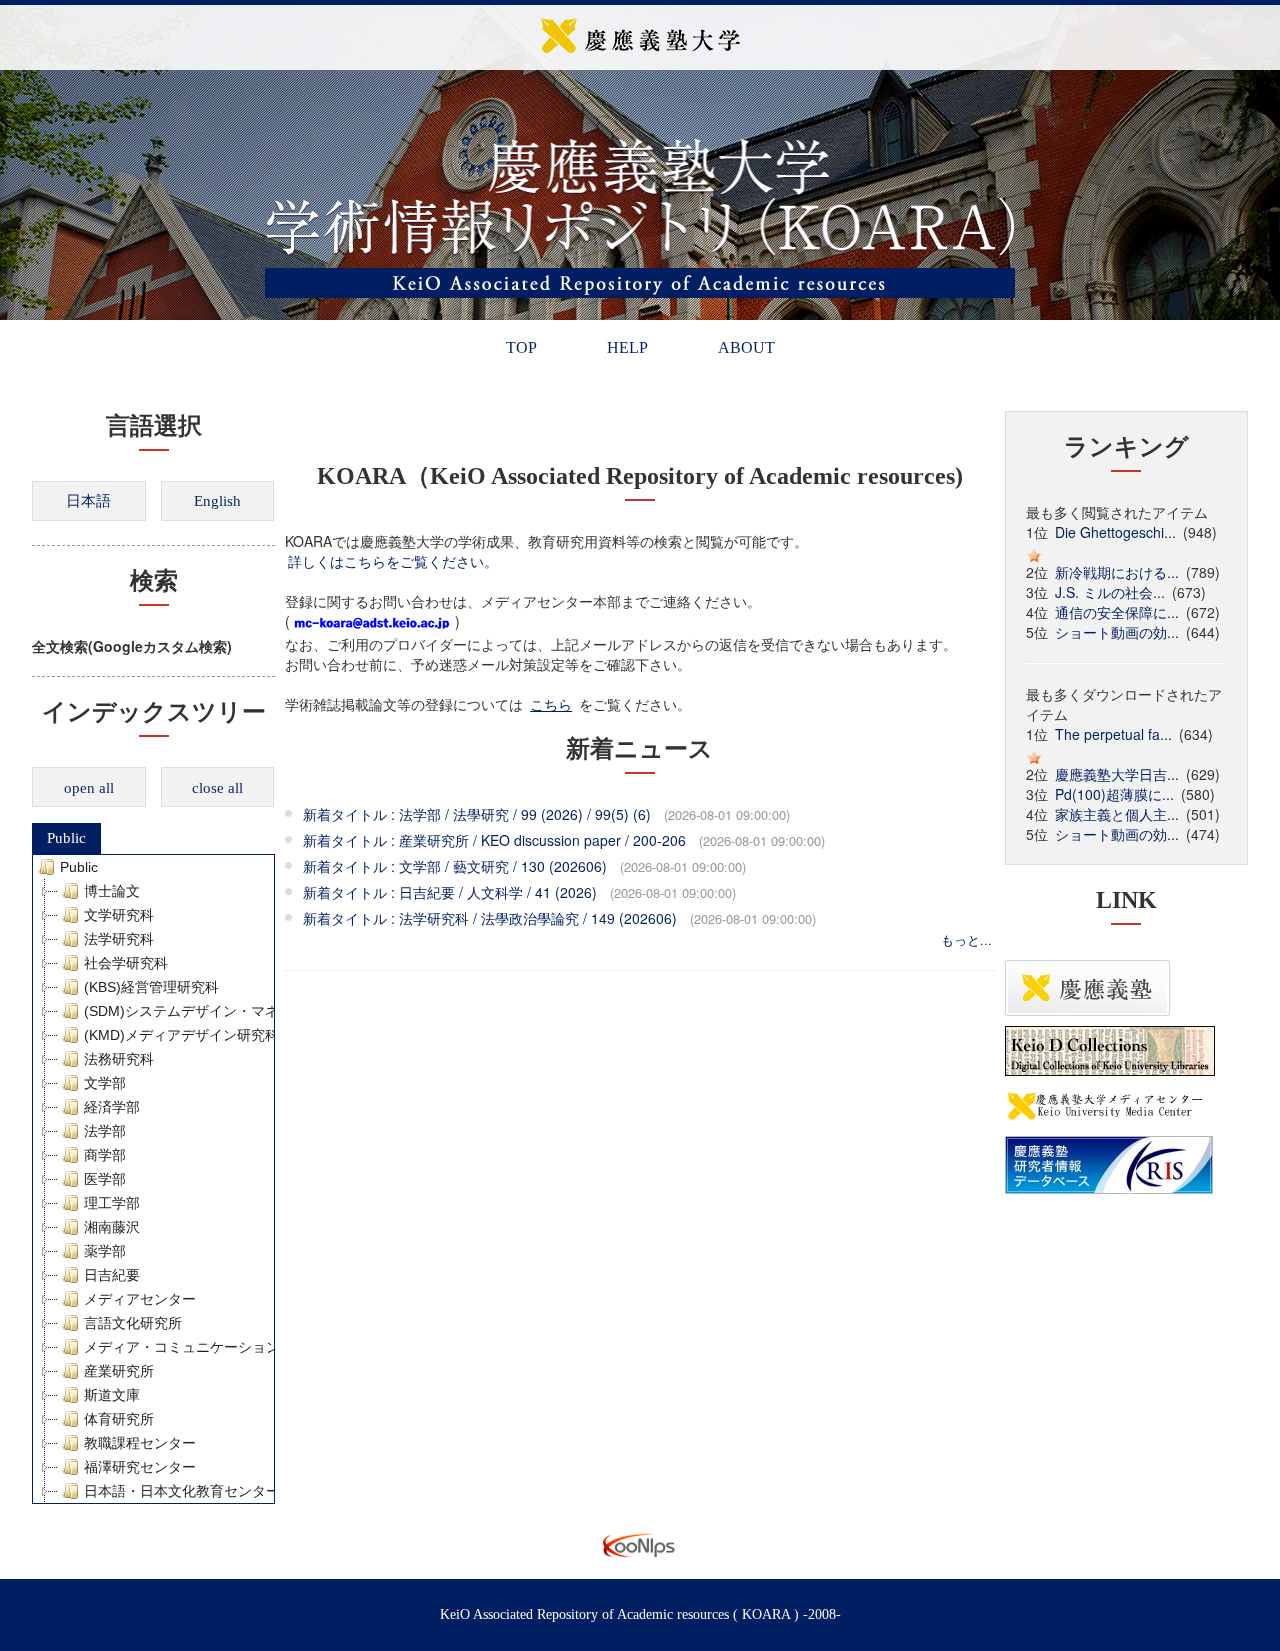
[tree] (153, 1179)
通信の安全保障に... (1117, 612)
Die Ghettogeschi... (1115, 532)
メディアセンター (140, 1299)
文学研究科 (119, 915)
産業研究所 (119, 1371)
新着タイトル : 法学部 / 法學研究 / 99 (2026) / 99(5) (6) (477, 814)
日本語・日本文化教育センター (182, 1491)
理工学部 (112, 1203)
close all (217, 788)
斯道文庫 (112, 1395)
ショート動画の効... (1117, 632)
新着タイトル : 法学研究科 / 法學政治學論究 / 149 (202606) (490, 918)
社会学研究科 (126, 963)
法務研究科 (119, 1059)
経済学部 (112, 1107)
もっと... (966, 940)
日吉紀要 (112, 1275)
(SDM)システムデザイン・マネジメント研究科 (230, 1011)
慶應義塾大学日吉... (1117, 774)
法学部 (105, 1131)
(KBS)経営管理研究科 (151, 987)
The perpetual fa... (1113, 734)
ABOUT (746, 347)
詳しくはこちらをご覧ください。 (393, 561)
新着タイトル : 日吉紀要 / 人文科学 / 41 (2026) (450, 892)
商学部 (105, 1155)
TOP (521, 347)
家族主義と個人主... (1117, 814)
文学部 (105, 1083)
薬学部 (105, 1251)
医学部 (105, 1179)
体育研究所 (119, 1419)
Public (66, 838)
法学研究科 (119, 939)
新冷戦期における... (1117, 572)
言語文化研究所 (133, 1323)
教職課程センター (140, 1443)
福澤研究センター (140, 1467)
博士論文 (112, 891)
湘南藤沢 (112, 1227)
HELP (627, 347)
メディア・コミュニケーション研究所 (203, 1347)
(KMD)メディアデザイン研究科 (181, 1035)
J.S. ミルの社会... (1110, 592)
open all (89, 788)
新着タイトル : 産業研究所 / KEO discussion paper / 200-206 (494, 840)
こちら (551, 704)
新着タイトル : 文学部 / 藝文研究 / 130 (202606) (455, 866)
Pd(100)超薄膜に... (1114, 794)
